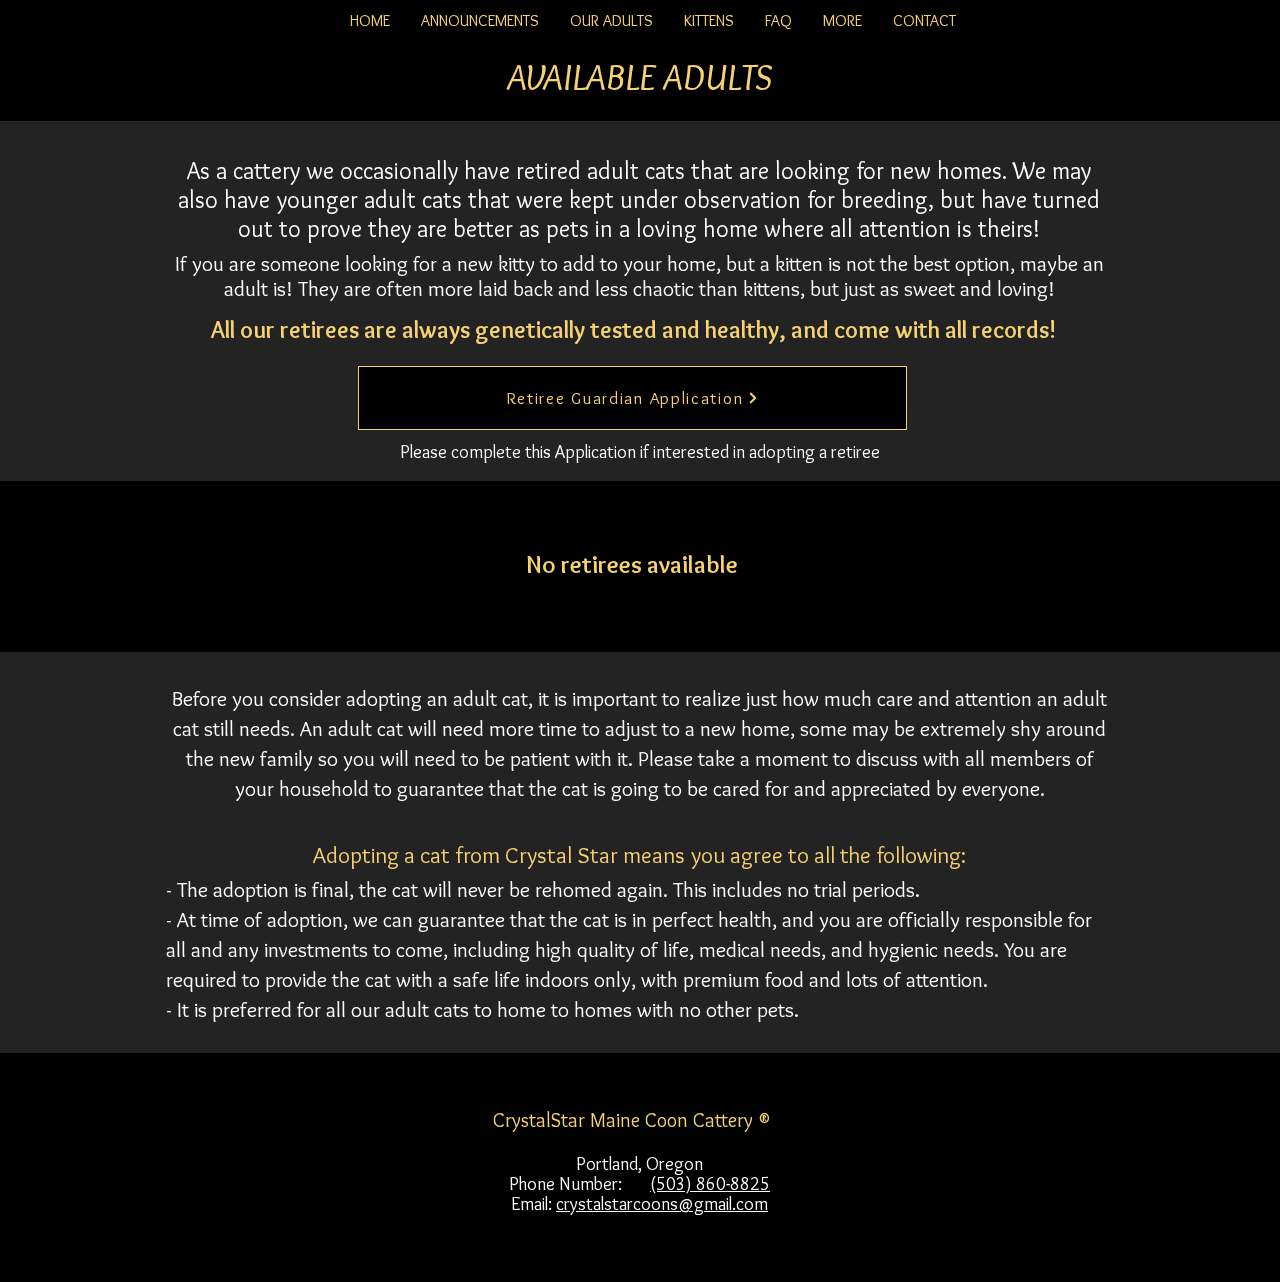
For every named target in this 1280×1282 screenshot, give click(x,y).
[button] (611, 21)
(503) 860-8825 (710, 1184)
